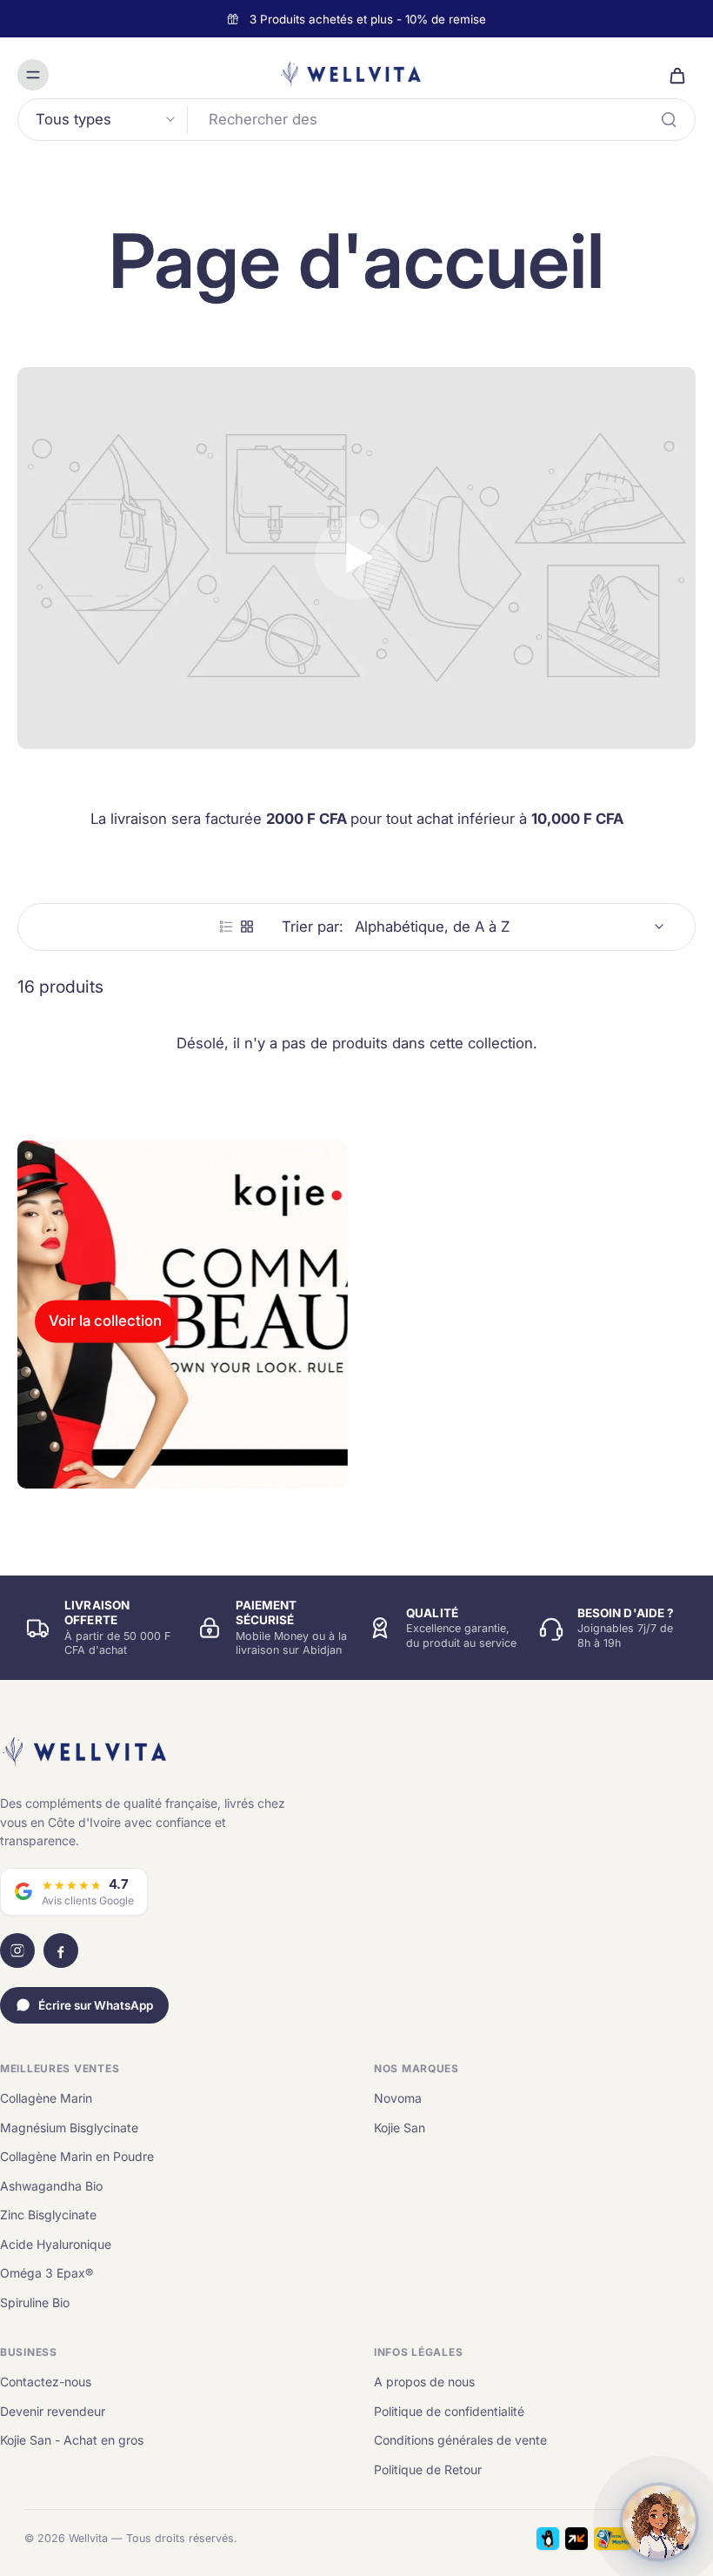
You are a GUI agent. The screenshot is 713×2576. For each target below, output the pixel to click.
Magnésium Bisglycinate (69, 2128)
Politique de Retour (428, 2469)
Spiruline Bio (35, 2302)
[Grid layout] (247, 927)
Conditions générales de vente (460, 2440)
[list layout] (226, 927)
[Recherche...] (669, 119)
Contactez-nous (46, 2382)
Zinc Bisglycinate (48, 2215)
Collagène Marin (46, 2098)
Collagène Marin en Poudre (77, 2156)
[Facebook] (61, 1950)
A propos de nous (424, 2382)
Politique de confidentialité (449, 2411)
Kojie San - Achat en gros (72, 2440)
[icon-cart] (676, 75)
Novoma (398, 2098)
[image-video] (356, 558)
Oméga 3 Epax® (47, 2273)
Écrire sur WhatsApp (96, 2005)
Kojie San (400, 2128)
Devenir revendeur (53, 2411)
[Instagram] (17, 1950)
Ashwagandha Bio (51, 2186)
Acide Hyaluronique (56, 2244)
